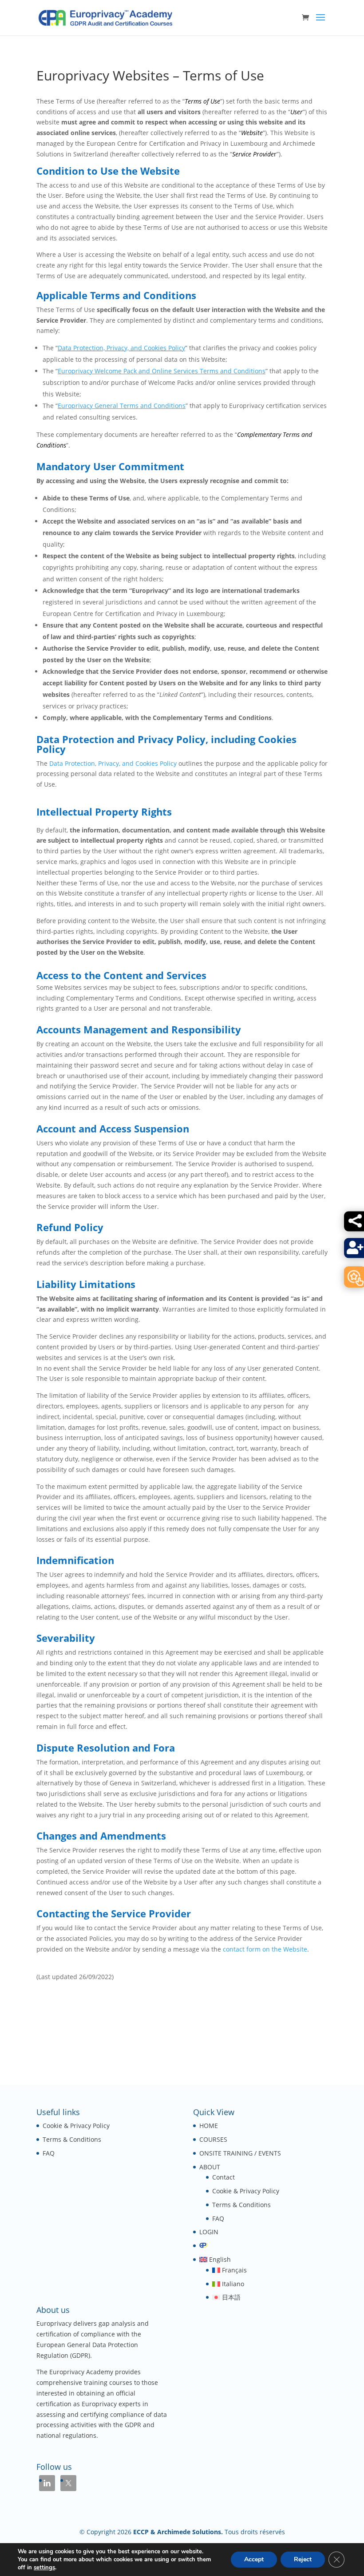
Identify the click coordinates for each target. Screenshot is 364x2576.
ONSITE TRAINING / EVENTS (240, 2153)
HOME (209, 2126)
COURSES (213, 2139)
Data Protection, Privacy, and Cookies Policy (121, 348)
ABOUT (210, 2167)
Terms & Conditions (72, 2139)
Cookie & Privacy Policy (76, 2126)
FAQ (49, 2153)
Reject (303, 2559)
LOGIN (209, 2232)
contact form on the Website (265, 1949)
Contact (224, 2177)
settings (44, 2568)
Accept (254, 2559)
